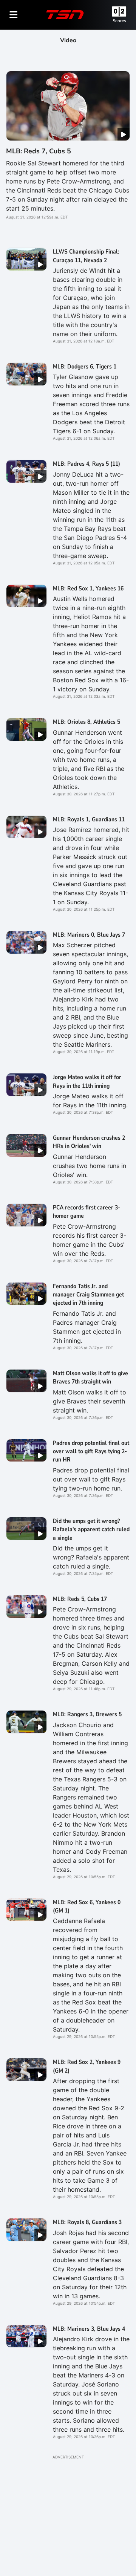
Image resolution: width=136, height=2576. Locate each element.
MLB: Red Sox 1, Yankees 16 (88, 589)
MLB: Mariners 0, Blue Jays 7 (89, 935)
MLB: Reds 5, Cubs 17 (80, 1599)
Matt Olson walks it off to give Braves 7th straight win (90, 1377)
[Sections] (14, 15)
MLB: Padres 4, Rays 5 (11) (87, 464)
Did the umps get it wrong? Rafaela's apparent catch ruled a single (91, 1530)
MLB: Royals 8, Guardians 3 (87, 2222)
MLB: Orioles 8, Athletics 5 (87, 722)
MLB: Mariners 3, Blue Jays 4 (89, 2329)
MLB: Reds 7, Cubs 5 (39, 151)
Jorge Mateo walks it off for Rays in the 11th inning (87, 1081)
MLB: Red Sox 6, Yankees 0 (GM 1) (87, 1906)
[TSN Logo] (65, 15)
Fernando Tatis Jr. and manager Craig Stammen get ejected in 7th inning (88, 1295)
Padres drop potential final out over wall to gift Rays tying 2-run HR (91, 1452)
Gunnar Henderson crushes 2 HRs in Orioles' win (89, 1142)
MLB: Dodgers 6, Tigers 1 (85, 367)
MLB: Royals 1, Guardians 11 (89, 819)
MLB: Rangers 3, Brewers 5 (87, 1714)
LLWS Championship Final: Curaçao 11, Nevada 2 (86, 256)
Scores (119, 21)
